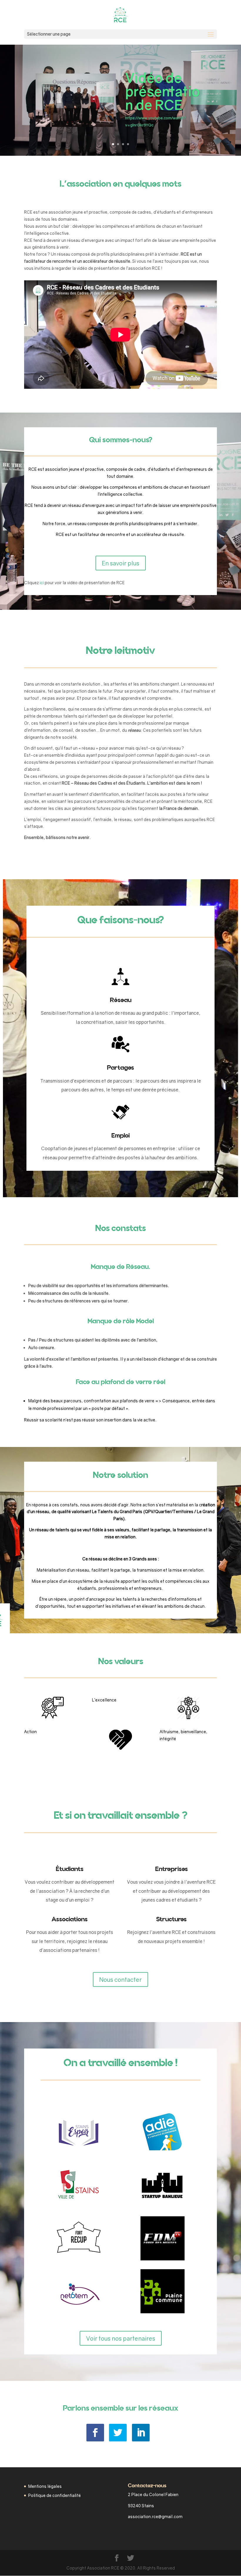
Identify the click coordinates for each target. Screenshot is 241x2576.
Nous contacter (120, 1979)
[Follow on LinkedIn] (141, 2433)
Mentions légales (45, 2486)
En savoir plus (121, 563)
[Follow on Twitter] (118, 2433)
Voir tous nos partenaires (121, 2338)
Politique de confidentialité (55, 2495)
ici (42, 583)
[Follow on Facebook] (95, 2433)
